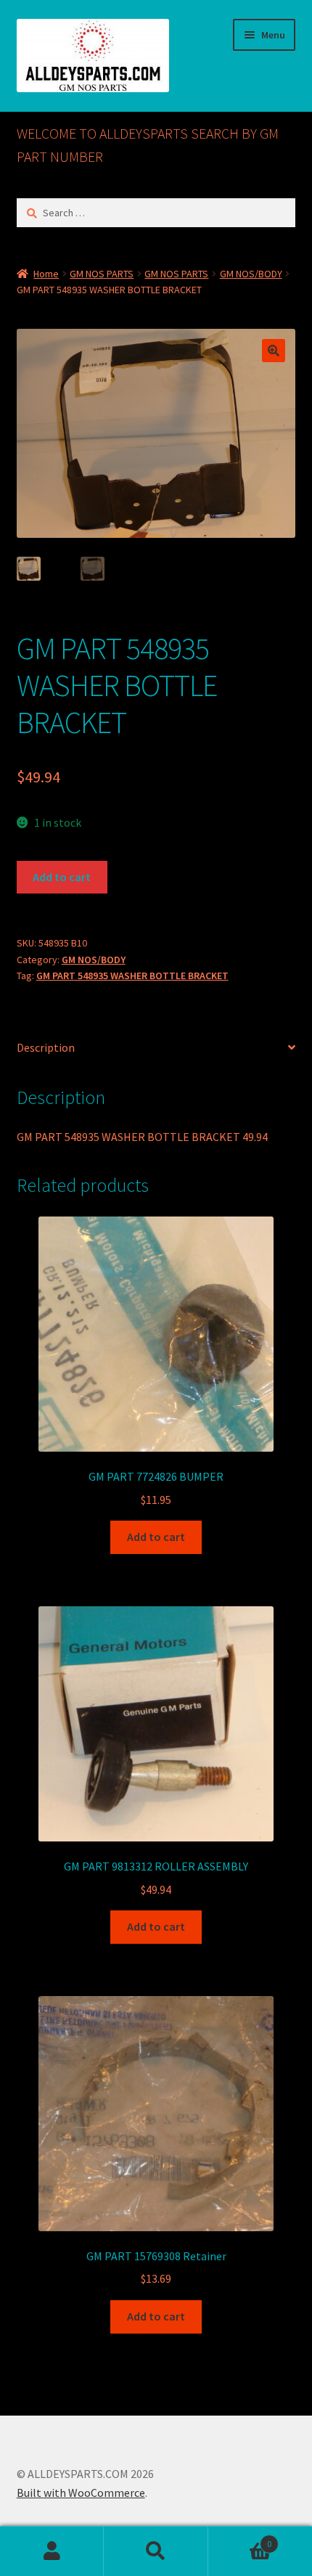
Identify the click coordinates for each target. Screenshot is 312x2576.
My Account (52, 2551)
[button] (274, 351)
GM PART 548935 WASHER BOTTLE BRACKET (132, 976)
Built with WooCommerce (81, 2493)
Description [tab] (46, 1047)
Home (46, 274)
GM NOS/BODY (251, 274)
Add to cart (62, 877)
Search (156, 2551)
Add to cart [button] (156, 1537)
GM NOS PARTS (102, 274)
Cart (240, 2539)
